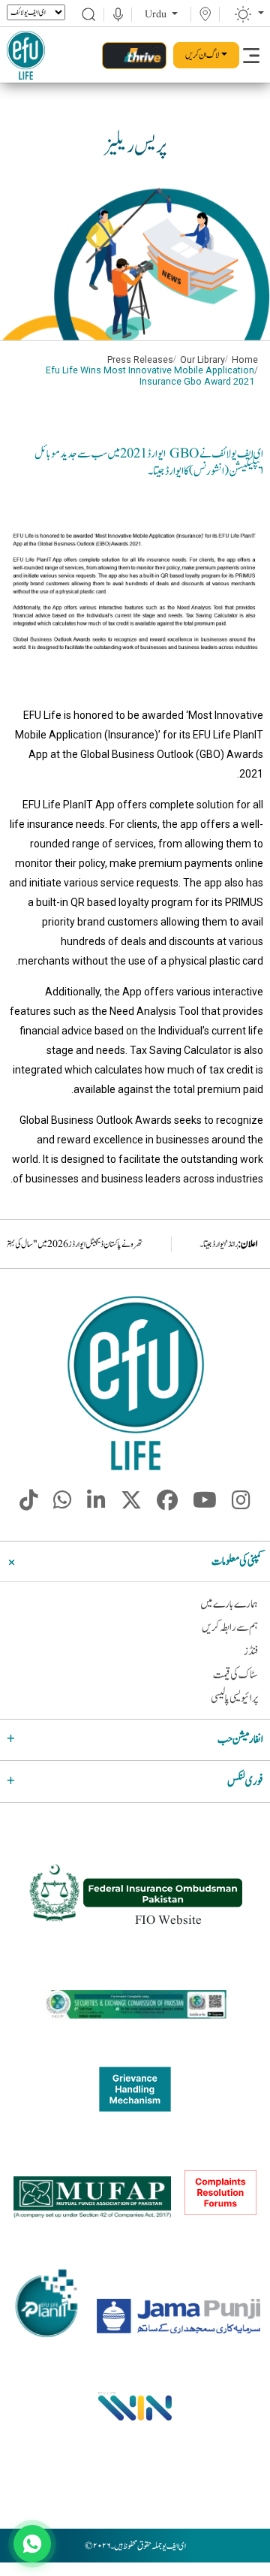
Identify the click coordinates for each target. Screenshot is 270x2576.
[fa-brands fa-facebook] (167, 1505)
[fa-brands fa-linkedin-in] (96, 1505)
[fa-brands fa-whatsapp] (63, 1505)
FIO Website (168, 1921)
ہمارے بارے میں (229, 1604)
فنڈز (251, 1652)
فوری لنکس (245, 1782)
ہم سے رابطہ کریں (230, 1628)
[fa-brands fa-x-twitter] (131, 1505)
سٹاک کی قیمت (235, 1675)
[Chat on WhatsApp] (32, 2544)
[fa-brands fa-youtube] (205, 1505)
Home (245, 360)
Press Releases (140, 360)
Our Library (202, 360)
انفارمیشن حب (240, 1739)
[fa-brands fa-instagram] (241, 1505)
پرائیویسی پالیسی (234, 1698)
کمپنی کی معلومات (237, 1561)
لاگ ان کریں (202, 55)
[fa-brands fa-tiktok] (29, 1505)
